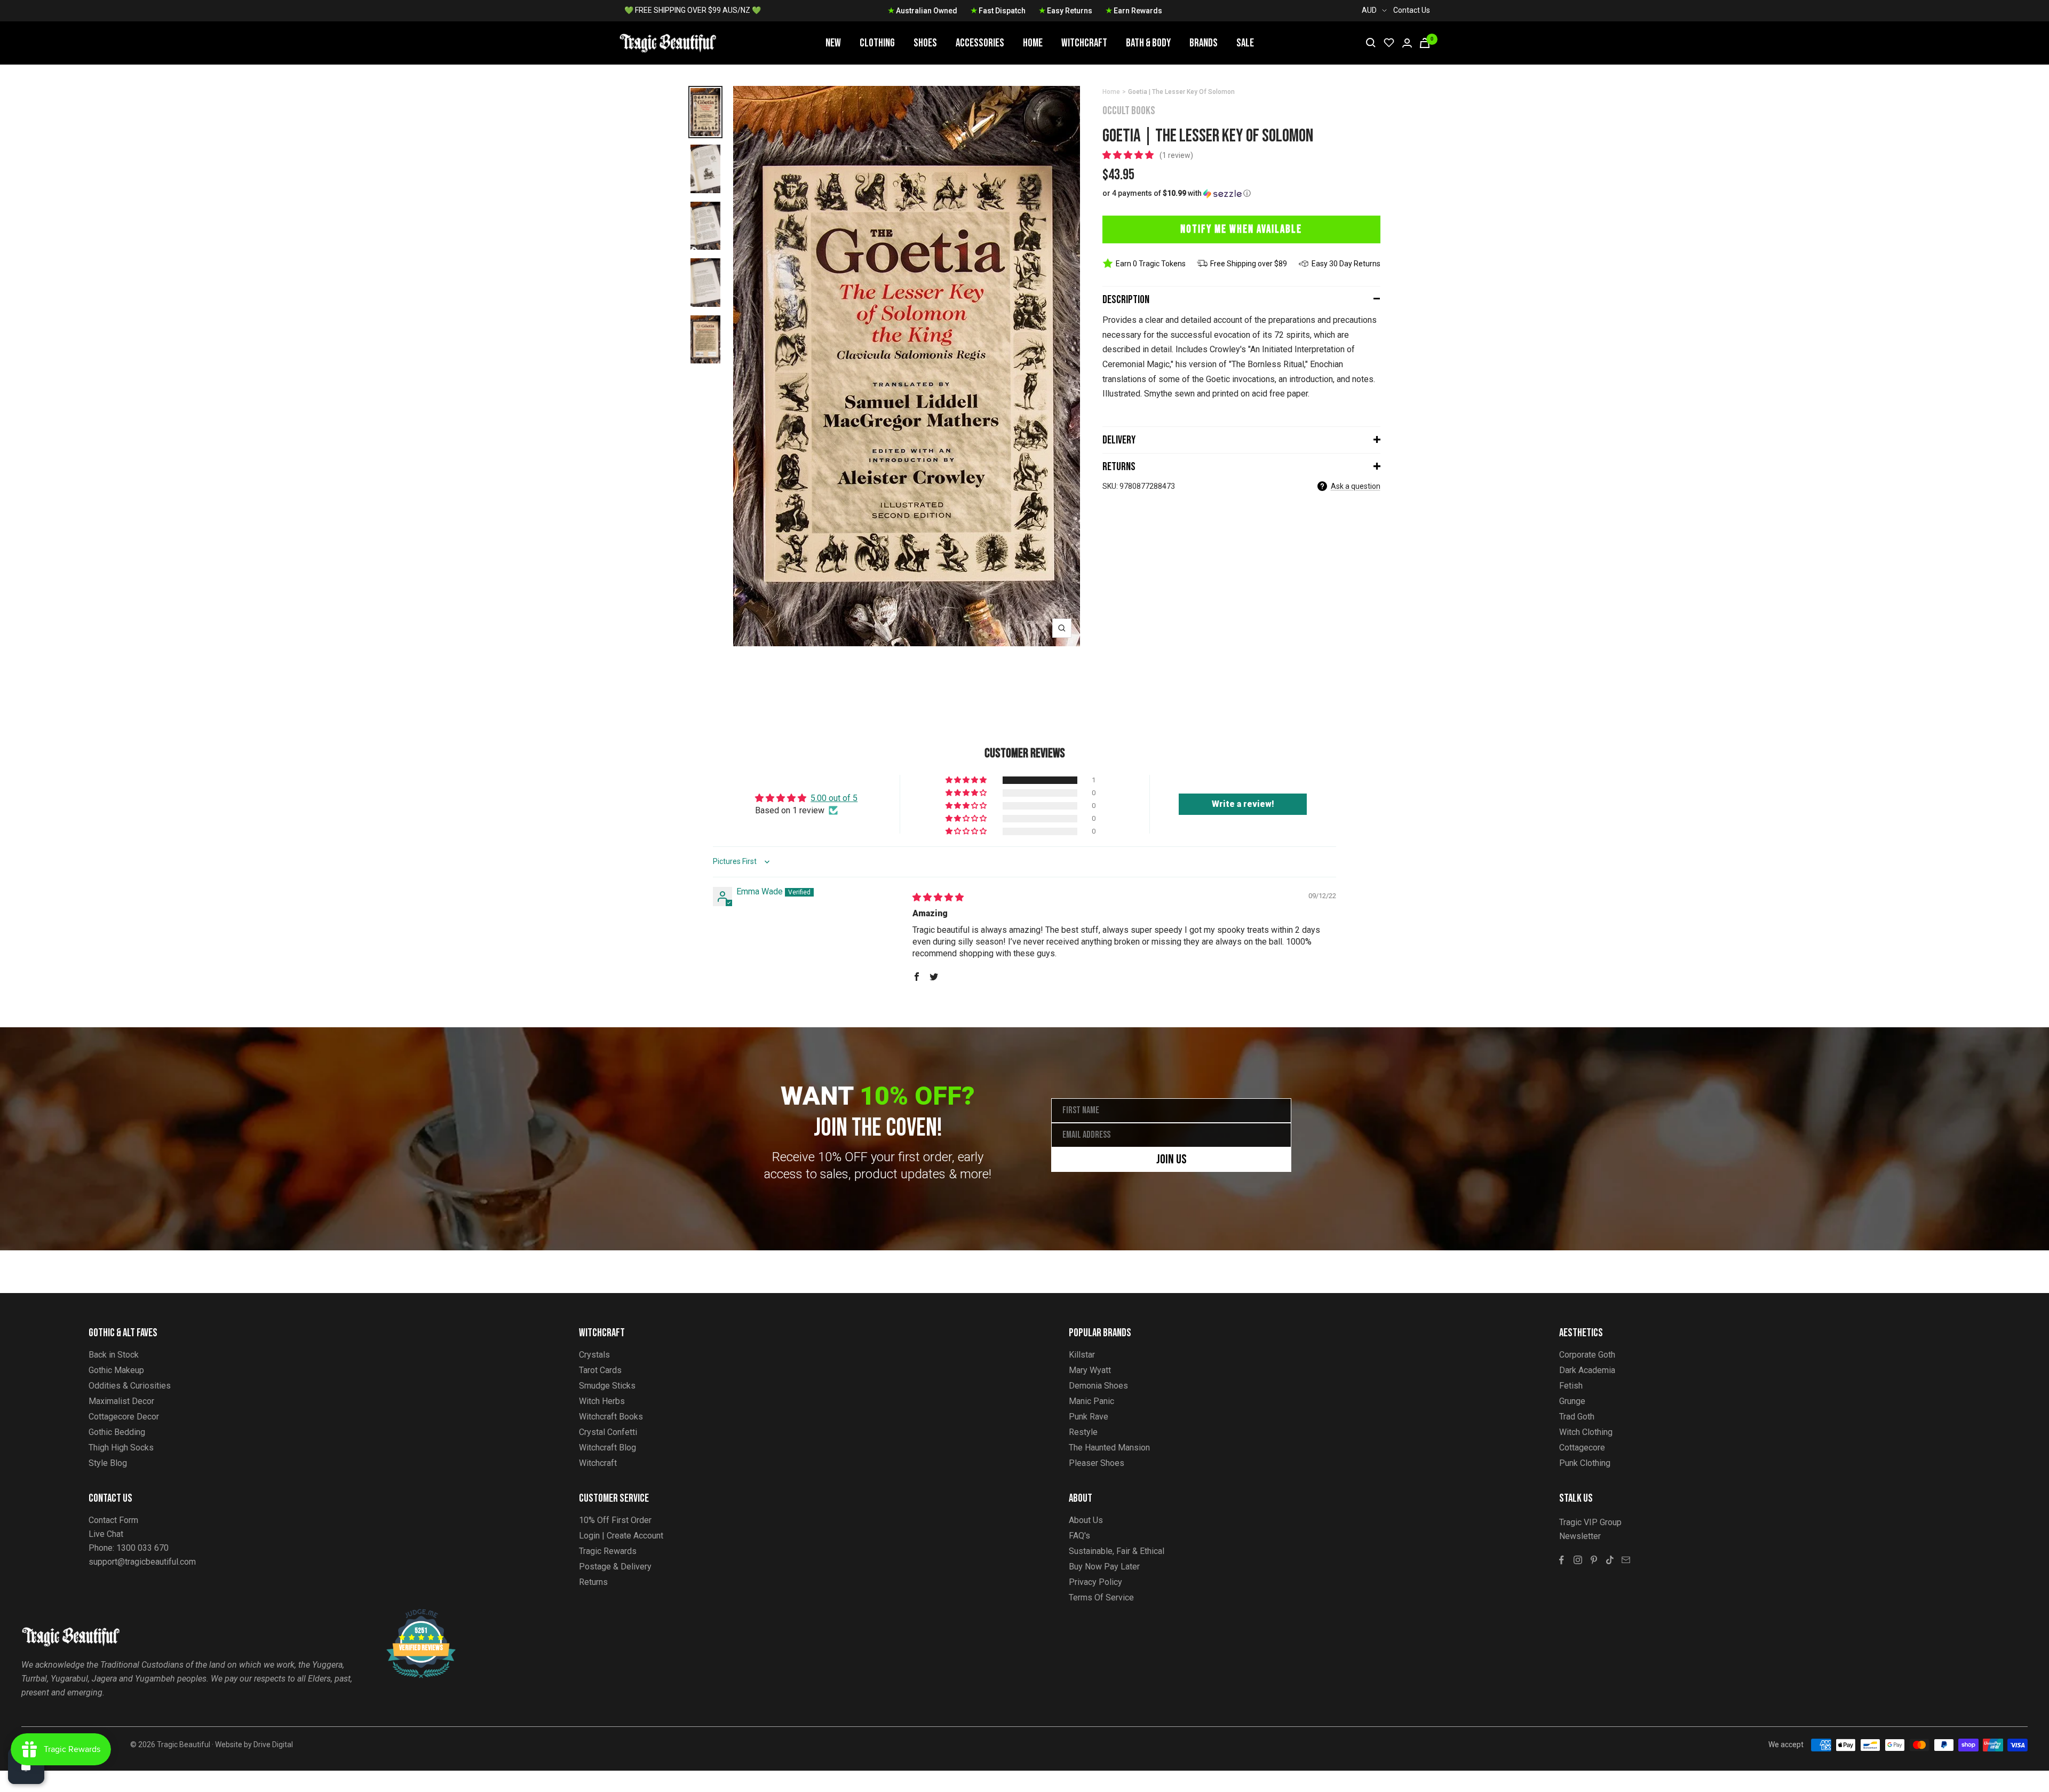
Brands (1204, 43)
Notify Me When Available (1241, 229)
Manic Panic (1091, 1401)
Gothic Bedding (117, 1432)
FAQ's (1079, 1536)
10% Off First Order (615, 1520)
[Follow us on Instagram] (1578, 1560)
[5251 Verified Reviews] (411, 1615)
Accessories (980, 43)
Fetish (1571, 1386)
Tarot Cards (600, 1370)
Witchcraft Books (611, 1417)
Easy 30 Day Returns (1346, 264)
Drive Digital (273, 1745)
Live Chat (106, 1534)
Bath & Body (1148, 43)
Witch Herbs (602, 1401)
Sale (1245, 43)
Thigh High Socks (121, 1448)
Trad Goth (1577, 1417)
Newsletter (1580, 1536)
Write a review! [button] (1243, 804)
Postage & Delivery (615, 1567)
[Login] (1407, 43)
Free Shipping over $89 (1249, 264)
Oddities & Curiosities (130, 1386)
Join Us (1172, 1159)
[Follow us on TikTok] (1610, 1560)
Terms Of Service (1101, 1597)
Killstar (1082, 1355)
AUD (1369, 10)
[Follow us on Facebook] (1562, 1560)
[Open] (26, 1766)
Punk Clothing (1585, 1463)
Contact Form (113, 1520)
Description (1126, 300)
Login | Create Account (621, 1536)
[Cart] (1425, 43)
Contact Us (1412, 10)
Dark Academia (1587, 1370)
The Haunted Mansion (1109, 1448)
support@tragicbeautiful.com (142, 1562)
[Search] (1371, 43)
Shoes (925, 43)
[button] (1129, 155)
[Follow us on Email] (1626, 1560)
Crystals (594, 1355)
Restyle (1083, 1432)
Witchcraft (1084, 43)
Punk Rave (1089, 1417)
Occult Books (1129, 111)
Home (1033, 43)
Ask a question (1356, 486)
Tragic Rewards (608, 1551)
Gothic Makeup (116, 1370)
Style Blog (108, 1463)
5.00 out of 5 (834, 798)
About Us (1086, 1520)
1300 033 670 (142, 1548)
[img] (938, 897)
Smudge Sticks (607, 1386)
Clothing (877, 43)
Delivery (1119, 440)
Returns (1119, 467)
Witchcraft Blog (607, 1448)
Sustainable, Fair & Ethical (1117, 1551)
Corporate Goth (1587, 1355)
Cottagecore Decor (124, 1417)
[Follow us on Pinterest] (1594, 1560)
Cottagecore (1582, 1448)
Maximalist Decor (121, 1401)
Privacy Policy (1095, 1582)
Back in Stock (114, 1355)
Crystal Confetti (608, 1432)
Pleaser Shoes (1097, 1463)
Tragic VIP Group (1590, 1522)
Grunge (1572, 1401)
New (833, 43)
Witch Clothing (1586, 1432)
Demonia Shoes (1098, 1386)
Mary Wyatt (1090, 1370)
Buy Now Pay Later (1104, 1567)
